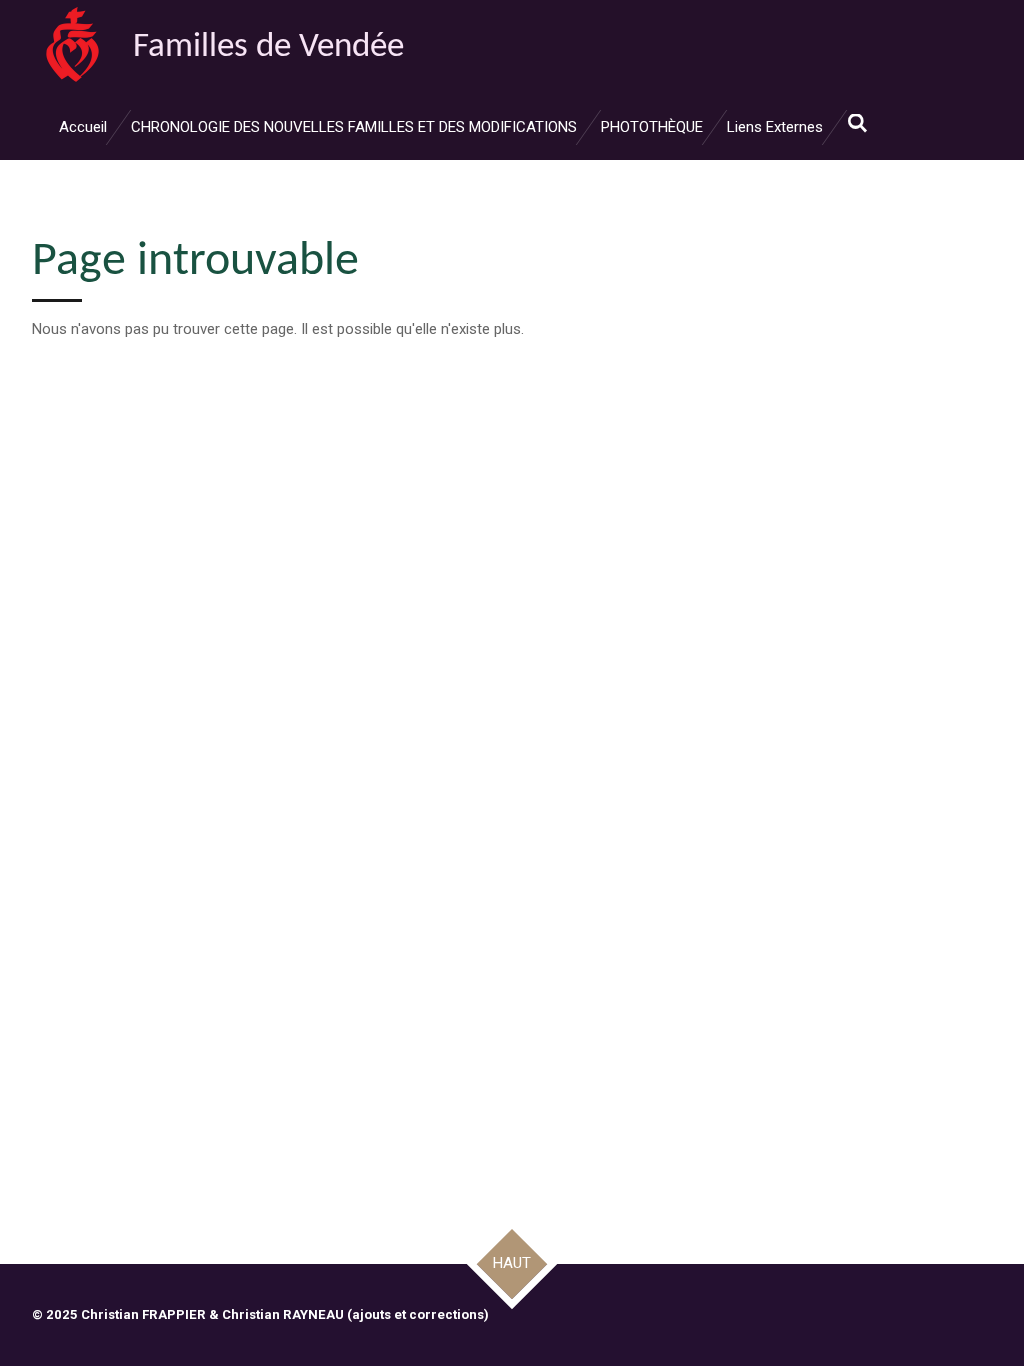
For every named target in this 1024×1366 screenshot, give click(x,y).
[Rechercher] (857, 124)
